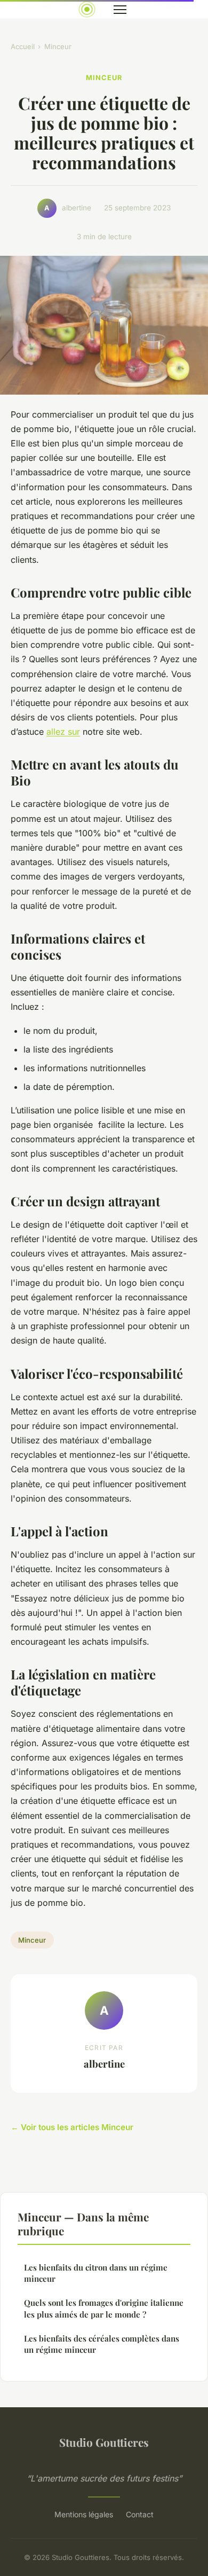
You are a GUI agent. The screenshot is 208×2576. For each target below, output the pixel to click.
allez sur (63, 732)
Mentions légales (84, 2514)
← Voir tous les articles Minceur (72, 2127)
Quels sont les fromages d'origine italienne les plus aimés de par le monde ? (104, 2308)
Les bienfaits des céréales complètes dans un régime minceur (102, 2344)
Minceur (58, 46)
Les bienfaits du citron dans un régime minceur (96, 2273)
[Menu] (120, 10)
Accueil (23, 46)
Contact (140, 2514)
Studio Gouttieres (104, 2442)
